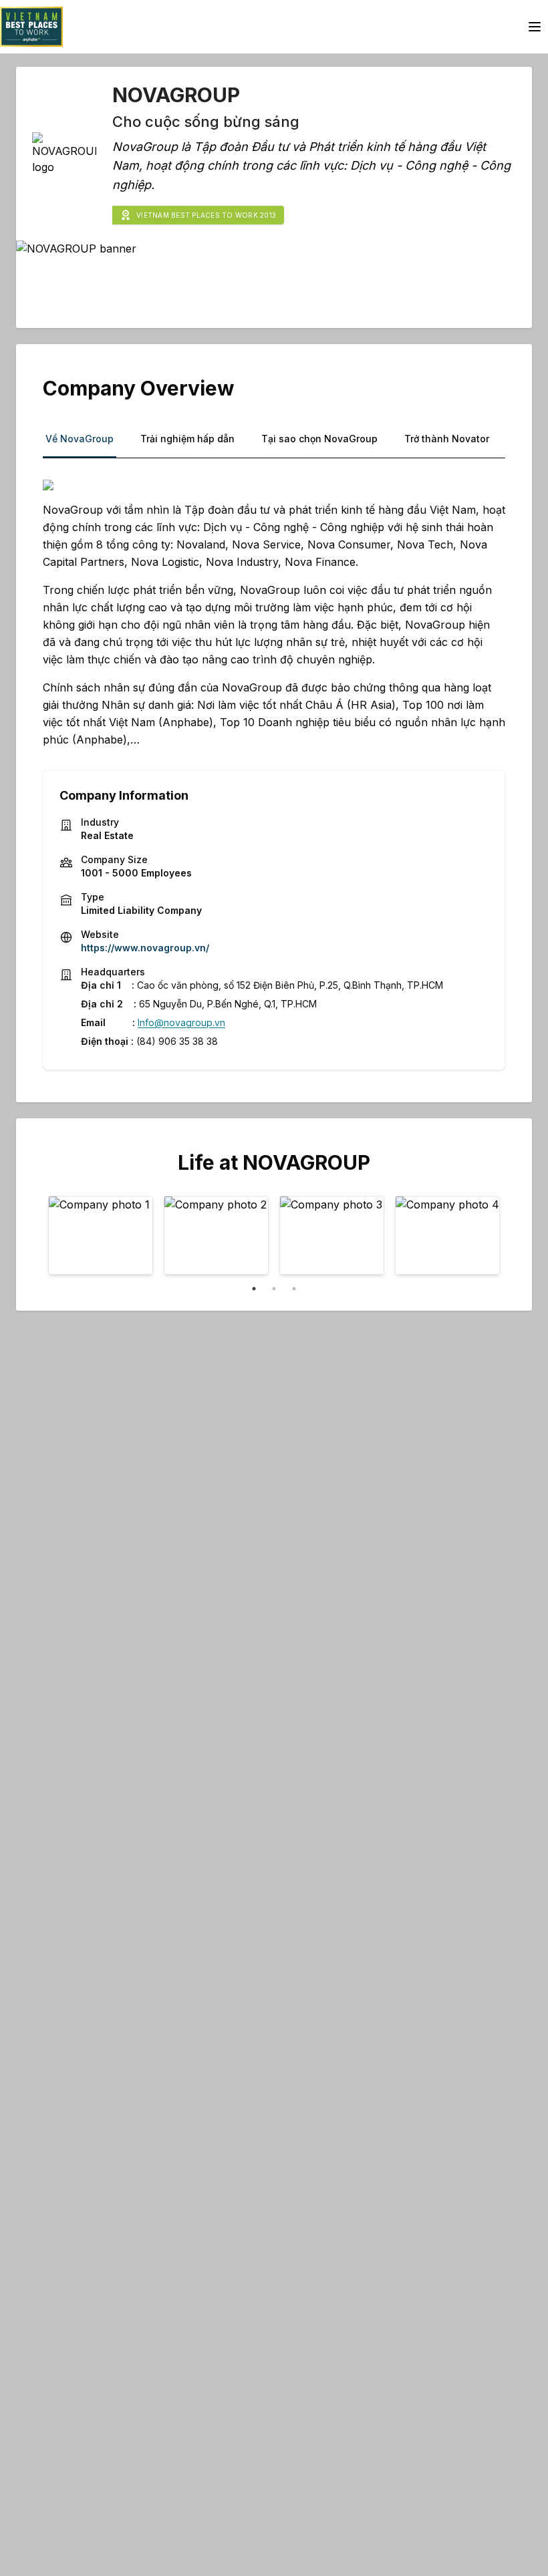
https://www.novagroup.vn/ (145, 948)
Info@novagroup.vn (181, 1022)
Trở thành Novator (447, 439)
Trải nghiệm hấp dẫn (187, 439)
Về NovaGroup (80, 439)
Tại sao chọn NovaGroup (319, 439)
